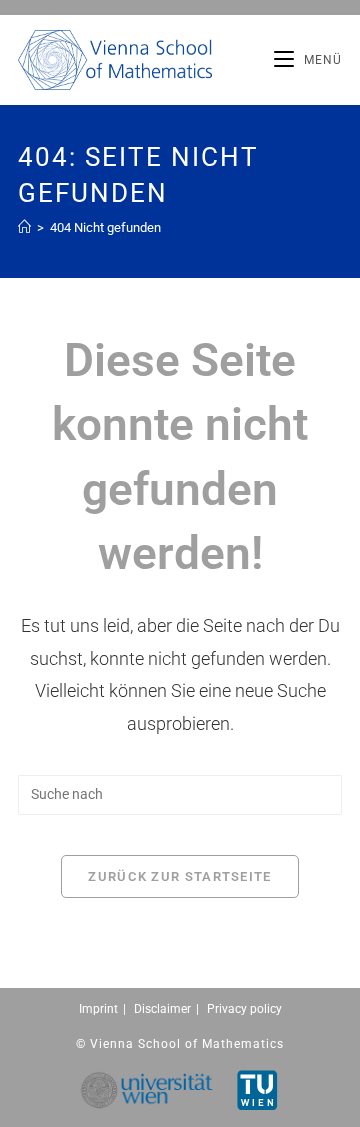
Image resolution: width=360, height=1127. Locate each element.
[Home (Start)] (24, 227)
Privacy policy (244, 1009)
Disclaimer (162, 1009)
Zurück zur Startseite (179, 876)
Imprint (98, 1009)
